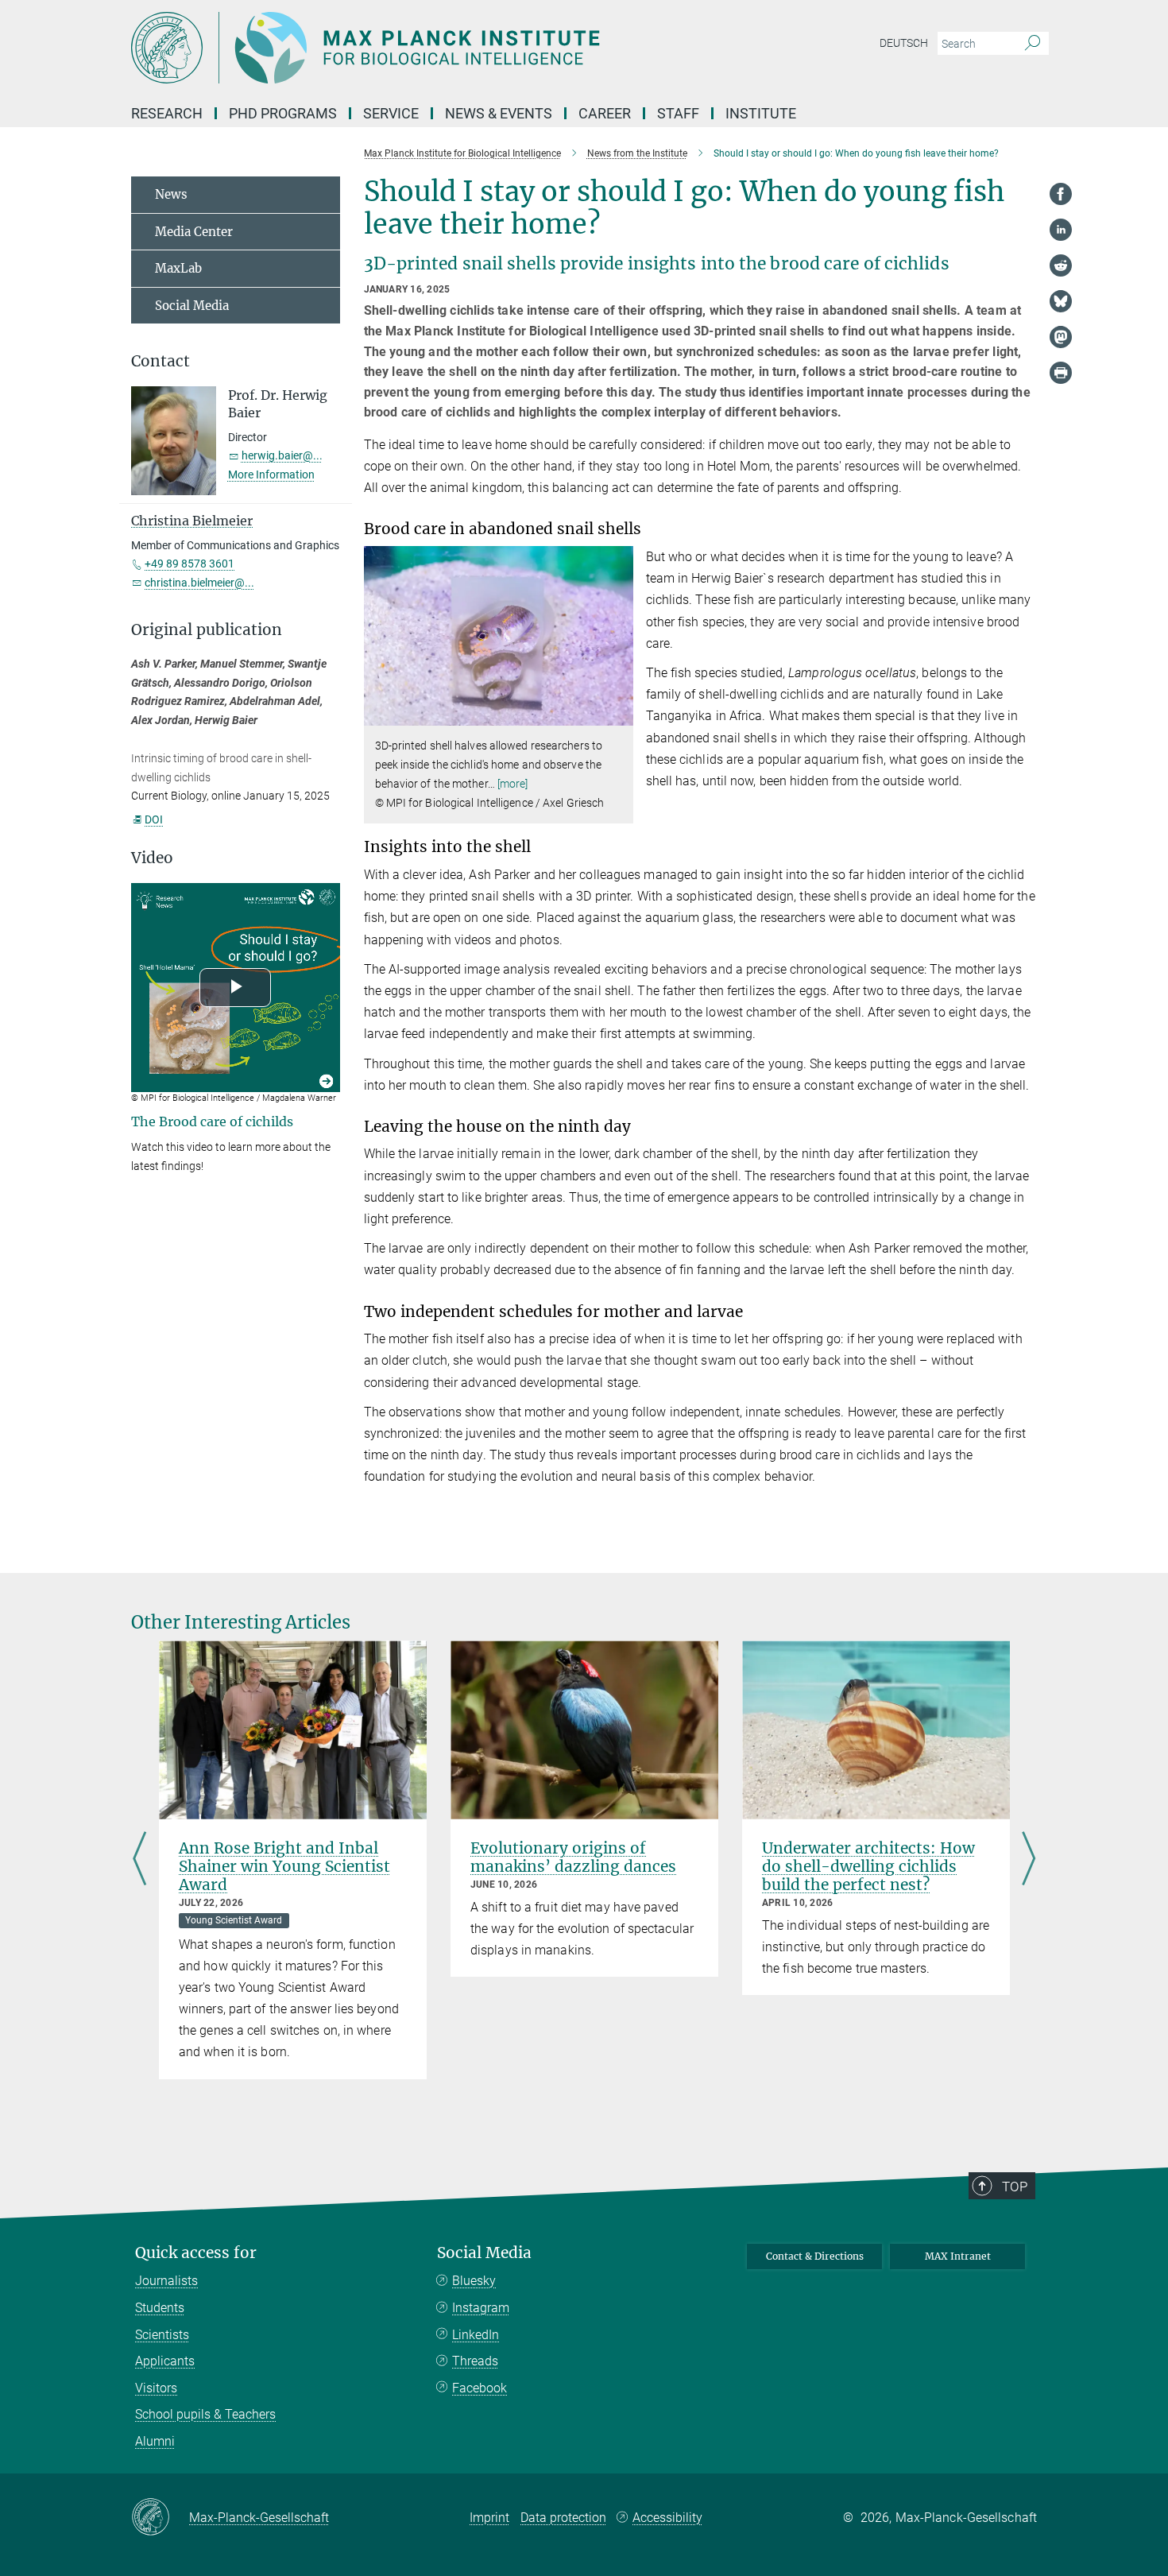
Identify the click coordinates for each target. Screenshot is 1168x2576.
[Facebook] (1061, 194)
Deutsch (904, 43)
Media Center (194, 232)
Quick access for (196, 2253)
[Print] (1061, 373)
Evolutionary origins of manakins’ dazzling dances (573, 1857)
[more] (513, 784)
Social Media (192, 306)
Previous (139, 1859)
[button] (619, 714)
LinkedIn (476, 2335)
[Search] (1033, 44)
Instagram (481, 2308)
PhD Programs (283, 113)
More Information (271, 475)
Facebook (480, 2388)
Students (160, 2308)
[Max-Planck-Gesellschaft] (160, 2518)
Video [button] (152, 858)
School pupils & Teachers (205, 2414)
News (171, 194)
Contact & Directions (815, 2256)
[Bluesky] (1061, 301)
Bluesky (474, 2281)
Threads (475, 2361)
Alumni (155, 2441)
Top (1015, 2187)
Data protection (563, 2518)
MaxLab (178, 268)
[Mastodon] (1061, 337)
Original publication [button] (207, 630)
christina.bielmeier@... (199, 583)
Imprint (489, 2518)
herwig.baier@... (282, 455)
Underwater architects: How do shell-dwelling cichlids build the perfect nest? (868, 1866)
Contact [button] (161, 361)
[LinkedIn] (1061, 230)
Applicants (165, 2361)
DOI (154, 819)
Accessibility (667, 2518)
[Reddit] (1061, 265)
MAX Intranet (958, 2256)
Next (1029, 1859)
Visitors (156, 2388)
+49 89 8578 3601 (190, 564)
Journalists (166, 2281)
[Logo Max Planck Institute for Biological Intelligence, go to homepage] (429, 48)
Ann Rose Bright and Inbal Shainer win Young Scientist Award (284, 1866)
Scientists (162, 2335)
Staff (678, 113)
